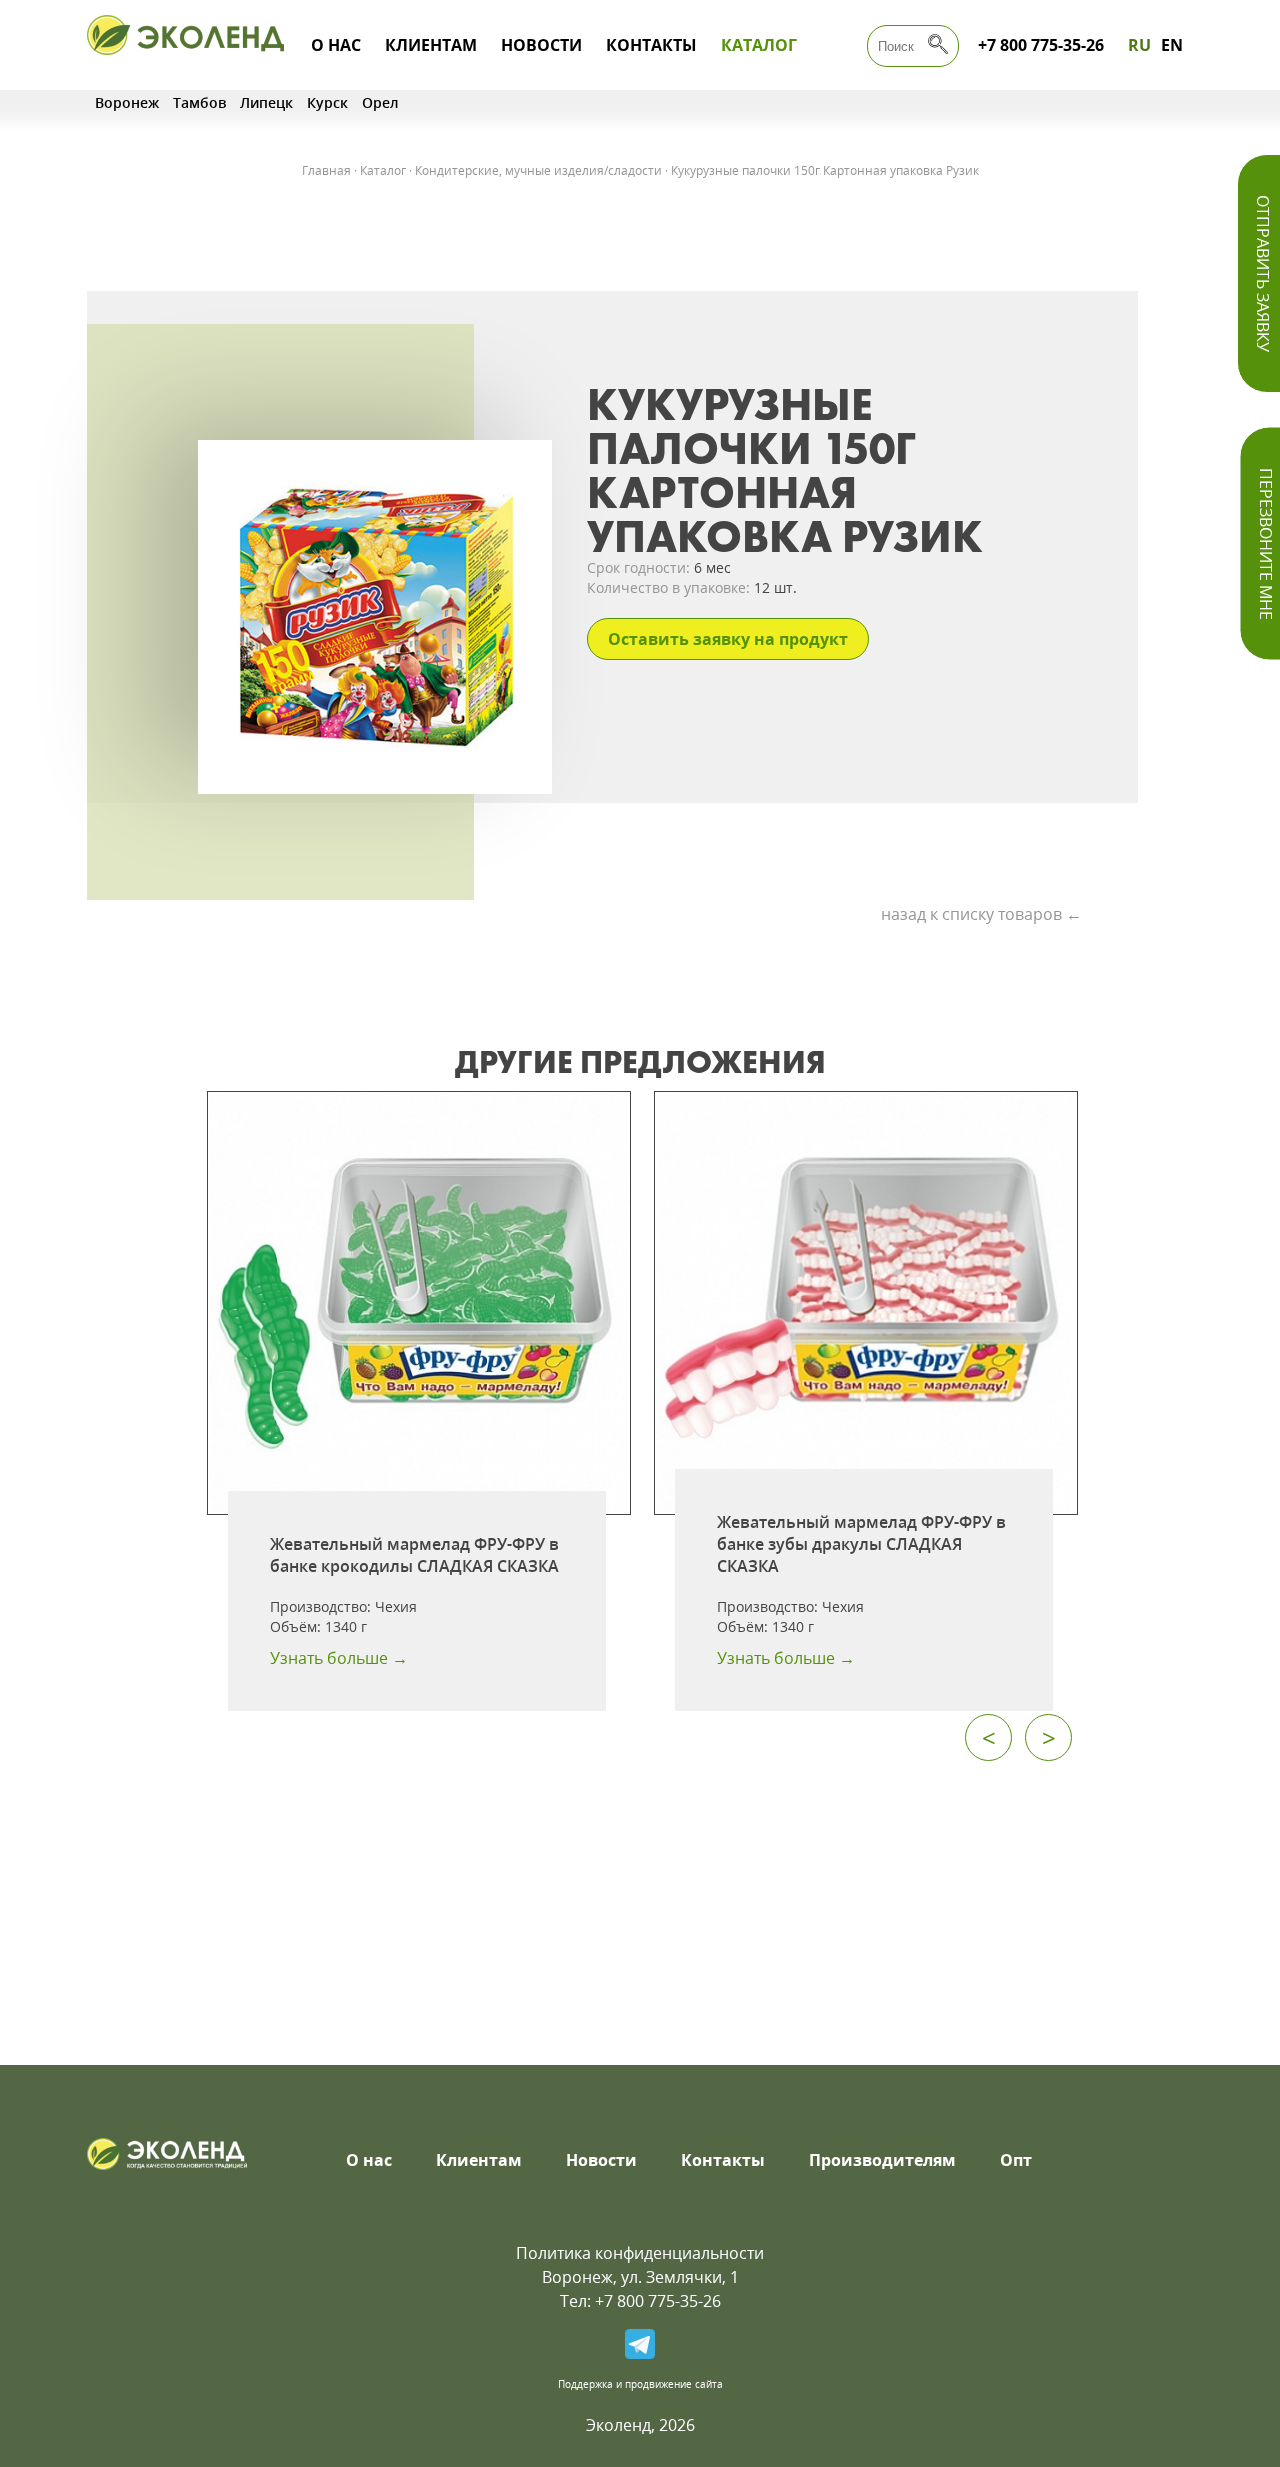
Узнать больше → (339, 1658)
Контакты (651, 45)
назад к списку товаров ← (981, 914)
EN (1172, 45)
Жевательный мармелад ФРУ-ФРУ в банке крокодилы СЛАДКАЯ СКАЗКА (414, 1555)
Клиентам (431, 45)
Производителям (882, 2160)
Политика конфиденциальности (640, 2253)
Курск (327, 102)
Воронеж (127, 102)
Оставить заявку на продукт (728, 639)
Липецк (266, 102)
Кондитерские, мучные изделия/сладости (538, 170)
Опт (1016, 2160)
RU (1139, 45)
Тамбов (199, 102)
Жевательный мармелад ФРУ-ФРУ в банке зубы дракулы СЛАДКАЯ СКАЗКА (861, 1544)
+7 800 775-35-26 (1041, 45)
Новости (541, 45)
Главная (326, 170)
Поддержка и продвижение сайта (640, 2384)
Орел (380, 102)
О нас (336, 45)
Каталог (759, 45)
